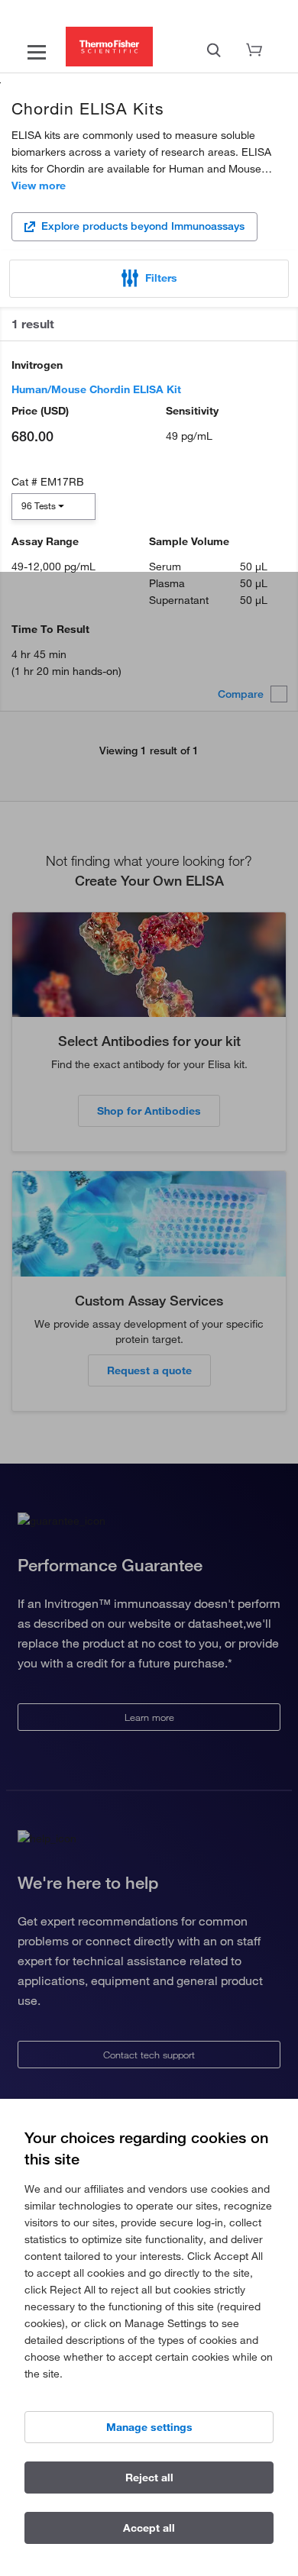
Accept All (149, 2528)
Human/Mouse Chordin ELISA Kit (96, 389)
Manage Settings (149, 2427)
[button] (149, 279)
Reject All (149, 2478)
